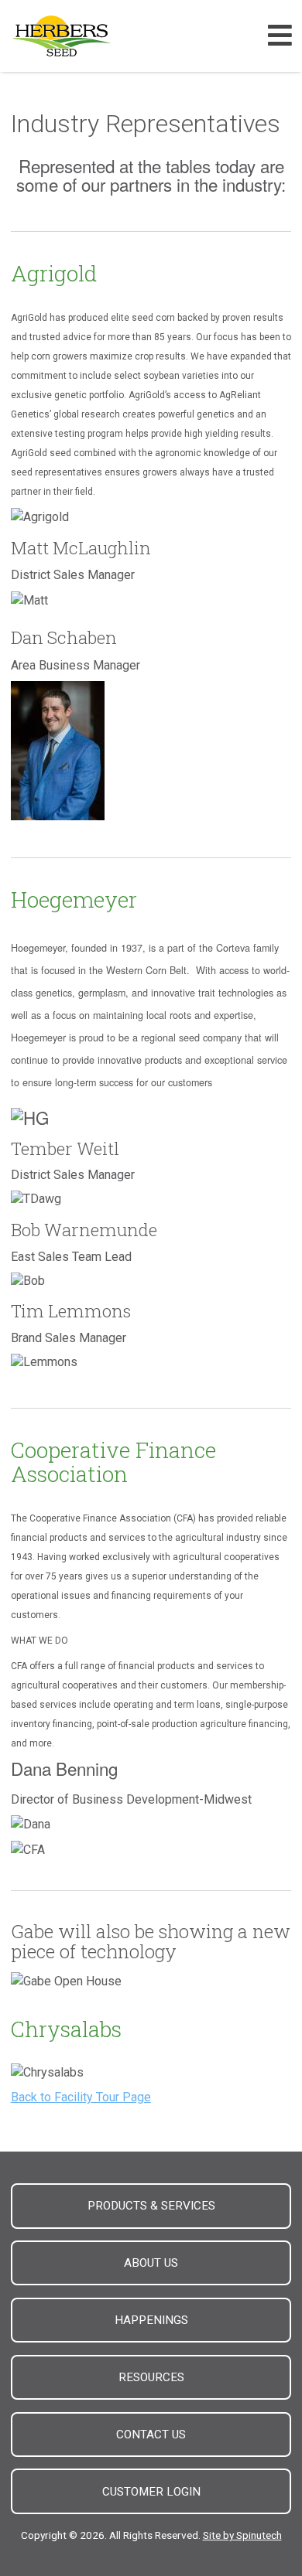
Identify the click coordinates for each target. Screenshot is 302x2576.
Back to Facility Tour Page (81, 2097)
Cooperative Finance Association (113, 1462)
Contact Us (151, 2435)
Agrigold (54, 273)
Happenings (151, 2320)
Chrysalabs (66, 2029)
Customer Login (151, 2492)
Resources (151, 2377)
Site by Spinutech (242, 2535)
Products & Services (151, 2206)
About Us (151, 2263)
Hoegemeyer (74, 900)
